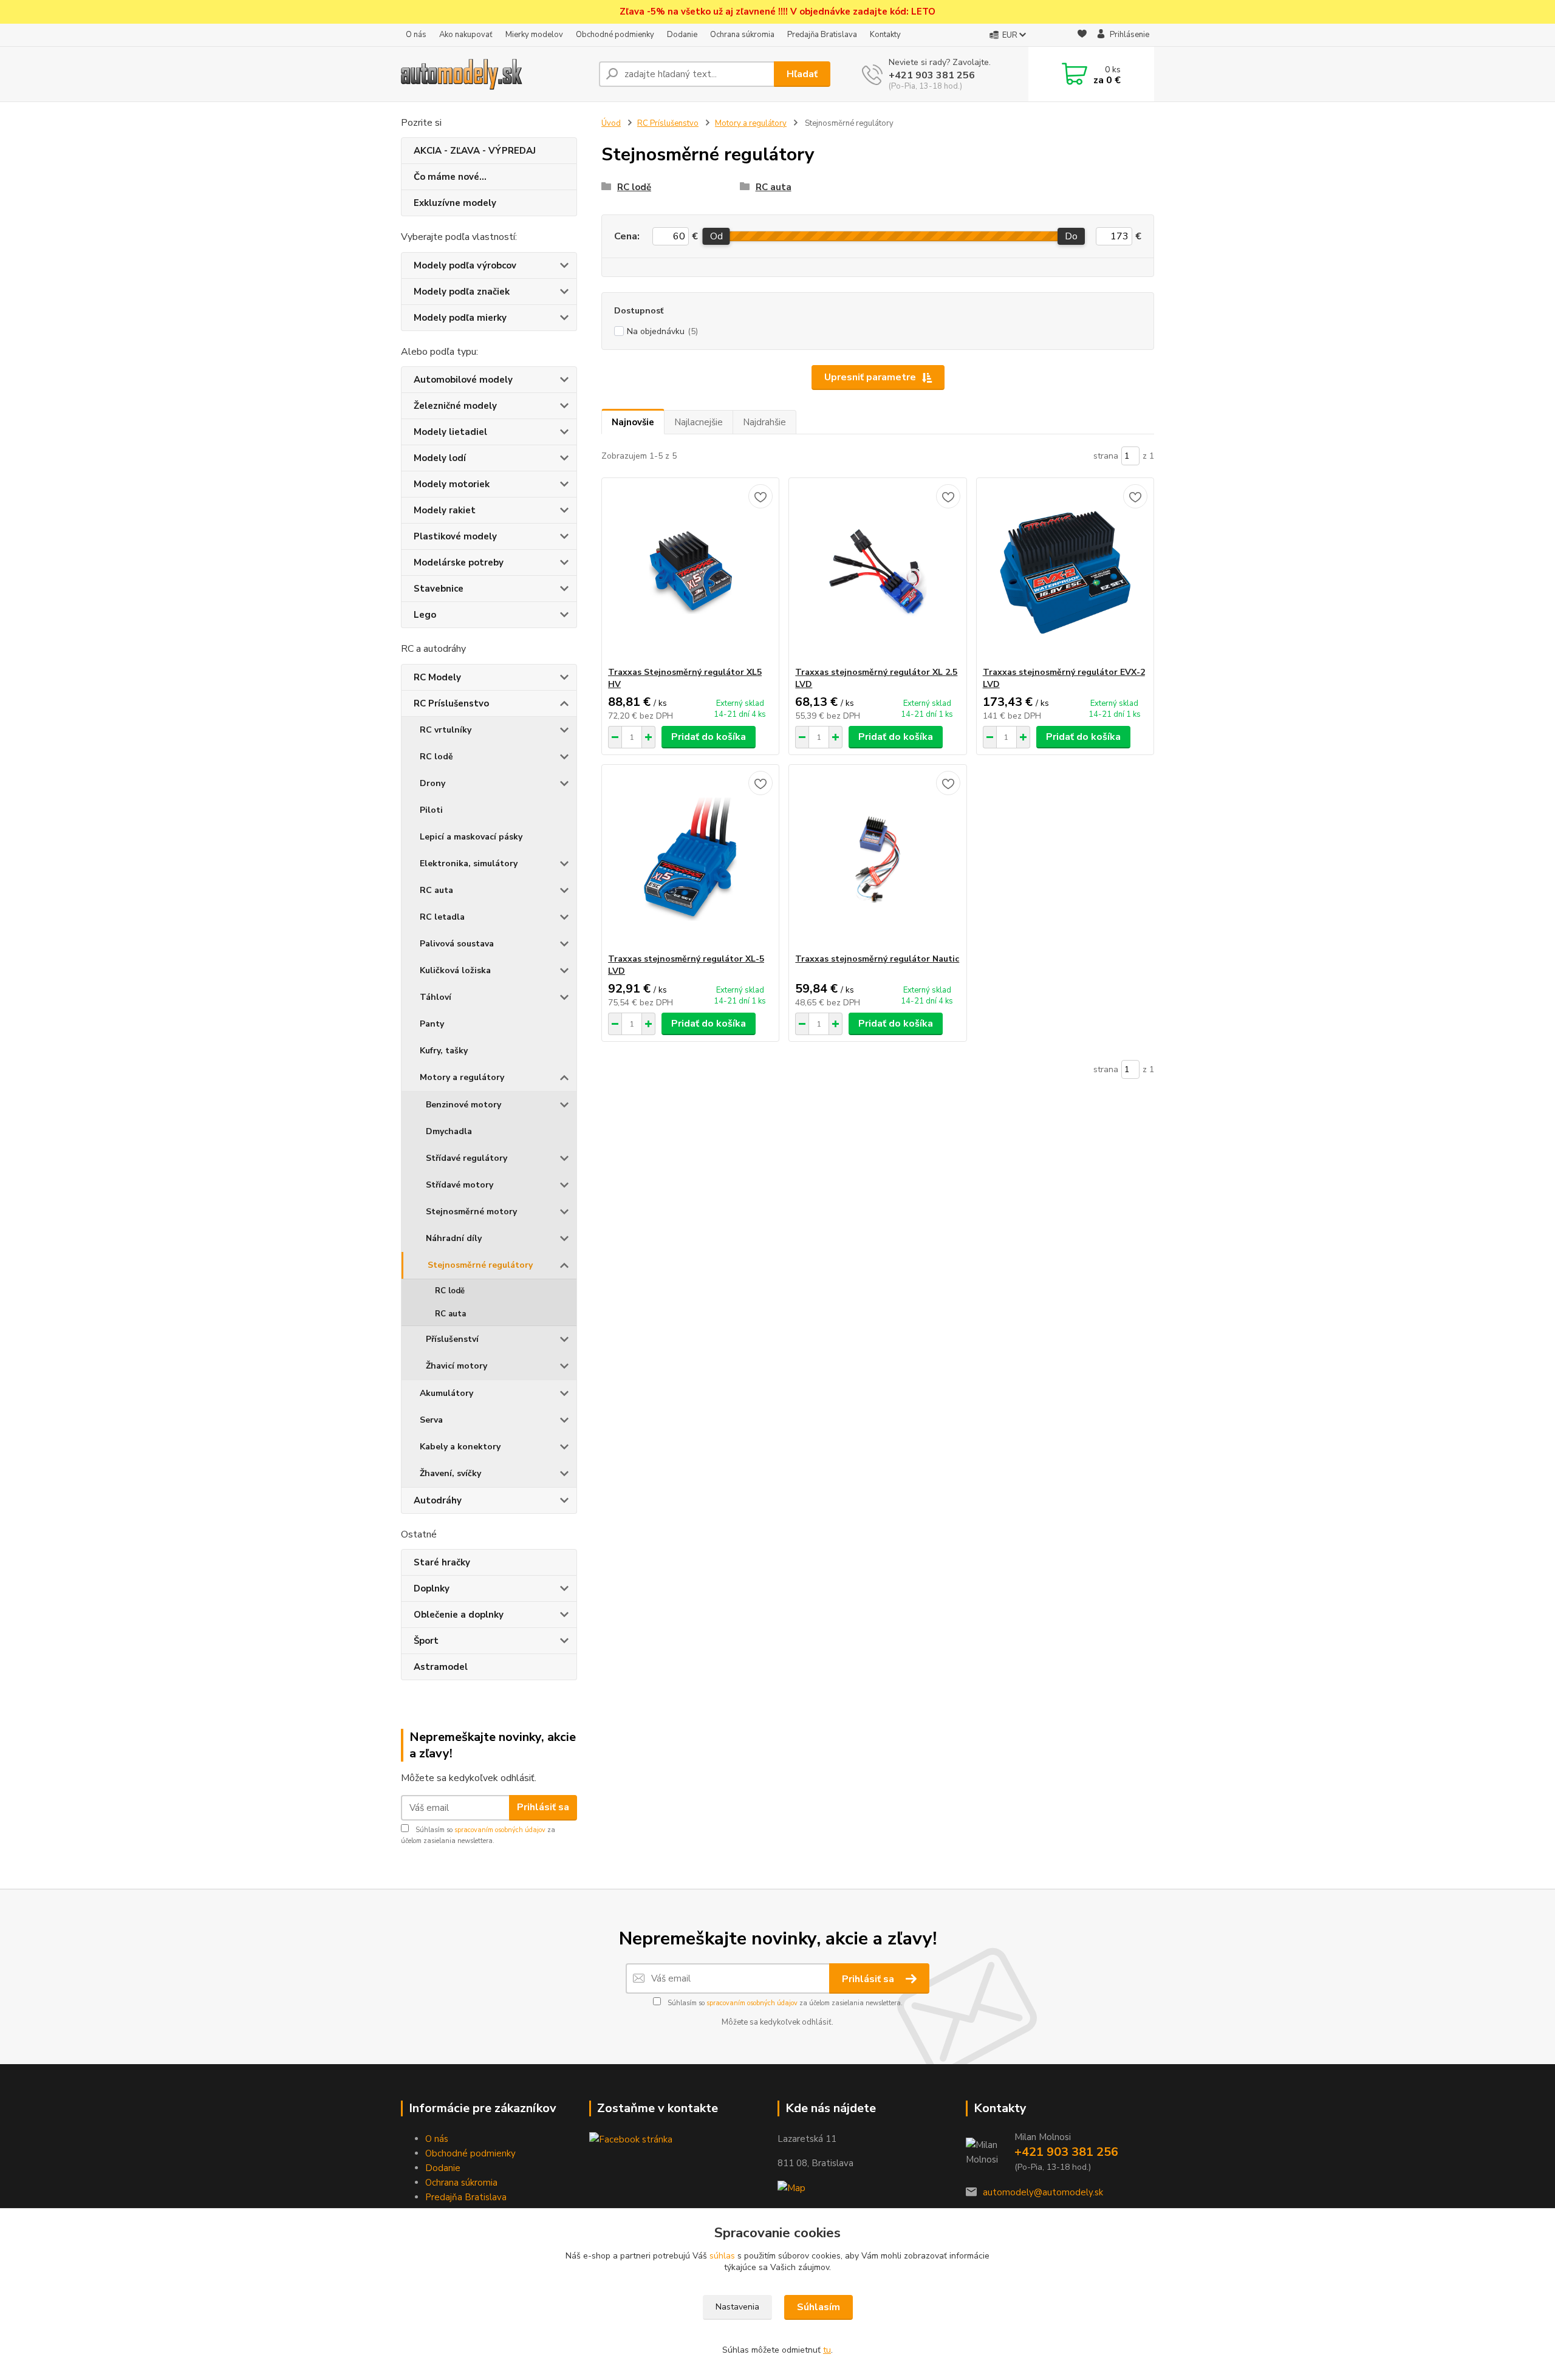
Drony (432, 783)
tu (827, 2350)
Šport (426, 1641)
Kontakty (885, 35)
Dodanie (682, 35)
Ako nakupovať (466, 35)
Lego (425, 615)
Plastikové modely (455, 536)
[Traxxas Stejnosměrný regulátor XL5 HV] (690, 572)
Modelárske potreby (459, 563)
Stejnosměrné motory (471, 1212)
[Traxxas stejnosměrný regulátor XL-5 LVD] (690, 859)
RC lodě (436, 757)
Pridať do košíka (709, 737)
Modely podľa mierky (460, 318)
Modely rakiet (445, 510)
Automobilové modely (463, 380)
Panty (432, 1024)
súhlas (722, 2256)
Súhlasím (819, 2307)
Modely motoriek (452, 484)
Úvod (611, 123)
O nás (416, 35)
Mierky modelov (534, 35)
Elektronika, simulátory (469, 863)
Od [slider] (716, 236)
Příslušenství (452, 1339)
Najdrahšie (764, 422)
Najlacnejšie (699, 422)
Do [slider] (1071, 236)
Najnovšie (633, 422)
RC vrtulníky (446, 730)
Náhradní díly (454, 1238)
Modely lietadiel (450, 432)
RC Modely (437, 677)
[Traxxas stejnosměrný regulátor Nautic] (877, 859)
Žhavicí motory (456, 1366)
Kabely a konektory (460, 1447)
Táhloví (436, 997)
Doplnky (432, 1588)
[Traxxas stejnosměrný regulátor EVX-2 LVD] (1065, 572)
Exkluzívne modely (455, 203)
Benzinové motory (463, 1105)
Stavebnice (439, 589)
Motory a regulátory (462, 1077)
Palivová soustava (457, 944)
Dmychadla (449, 1131)
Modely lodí (440, 458)
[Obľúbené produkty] (1082, 36)
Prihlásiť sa (543, 1807)
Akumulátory (446, 1393)
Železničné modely (455, 406)
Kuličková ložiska (455, 970)
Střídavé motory (460, 1185)
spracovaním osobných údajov (500, 1830)
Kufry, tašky (444, 1051)
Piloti (431, 810)
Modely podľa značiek (462, 292)
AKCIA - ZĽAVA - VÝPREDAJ (475, 151)
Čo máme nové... (450, 177)
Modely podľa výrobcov (465, 265)
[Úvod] (495, 74)
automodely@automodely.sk (1043, 2192)
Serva (431, 1420)
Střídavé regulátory (466, 1158)
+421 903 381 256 (932, 75)
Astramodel (441, 1667)
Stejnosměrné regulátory (480, 1265)
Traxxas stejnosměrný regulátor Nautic (877, 959)
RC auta (436, 890)
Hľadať (802, 74)
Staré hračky (442, 1562)
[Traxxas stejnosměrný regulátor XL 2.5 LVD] (877, 572)
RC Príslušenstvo (451, 703)
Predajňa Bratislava (822, 35)
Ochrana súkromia (742, 35)
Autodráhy (438, 1500)
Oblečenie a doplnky (459, 1615)
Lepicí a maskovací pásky (471, 837)
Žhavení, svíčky (450, 1473)
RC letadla (442, 917)
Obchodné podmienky (615, 35)
